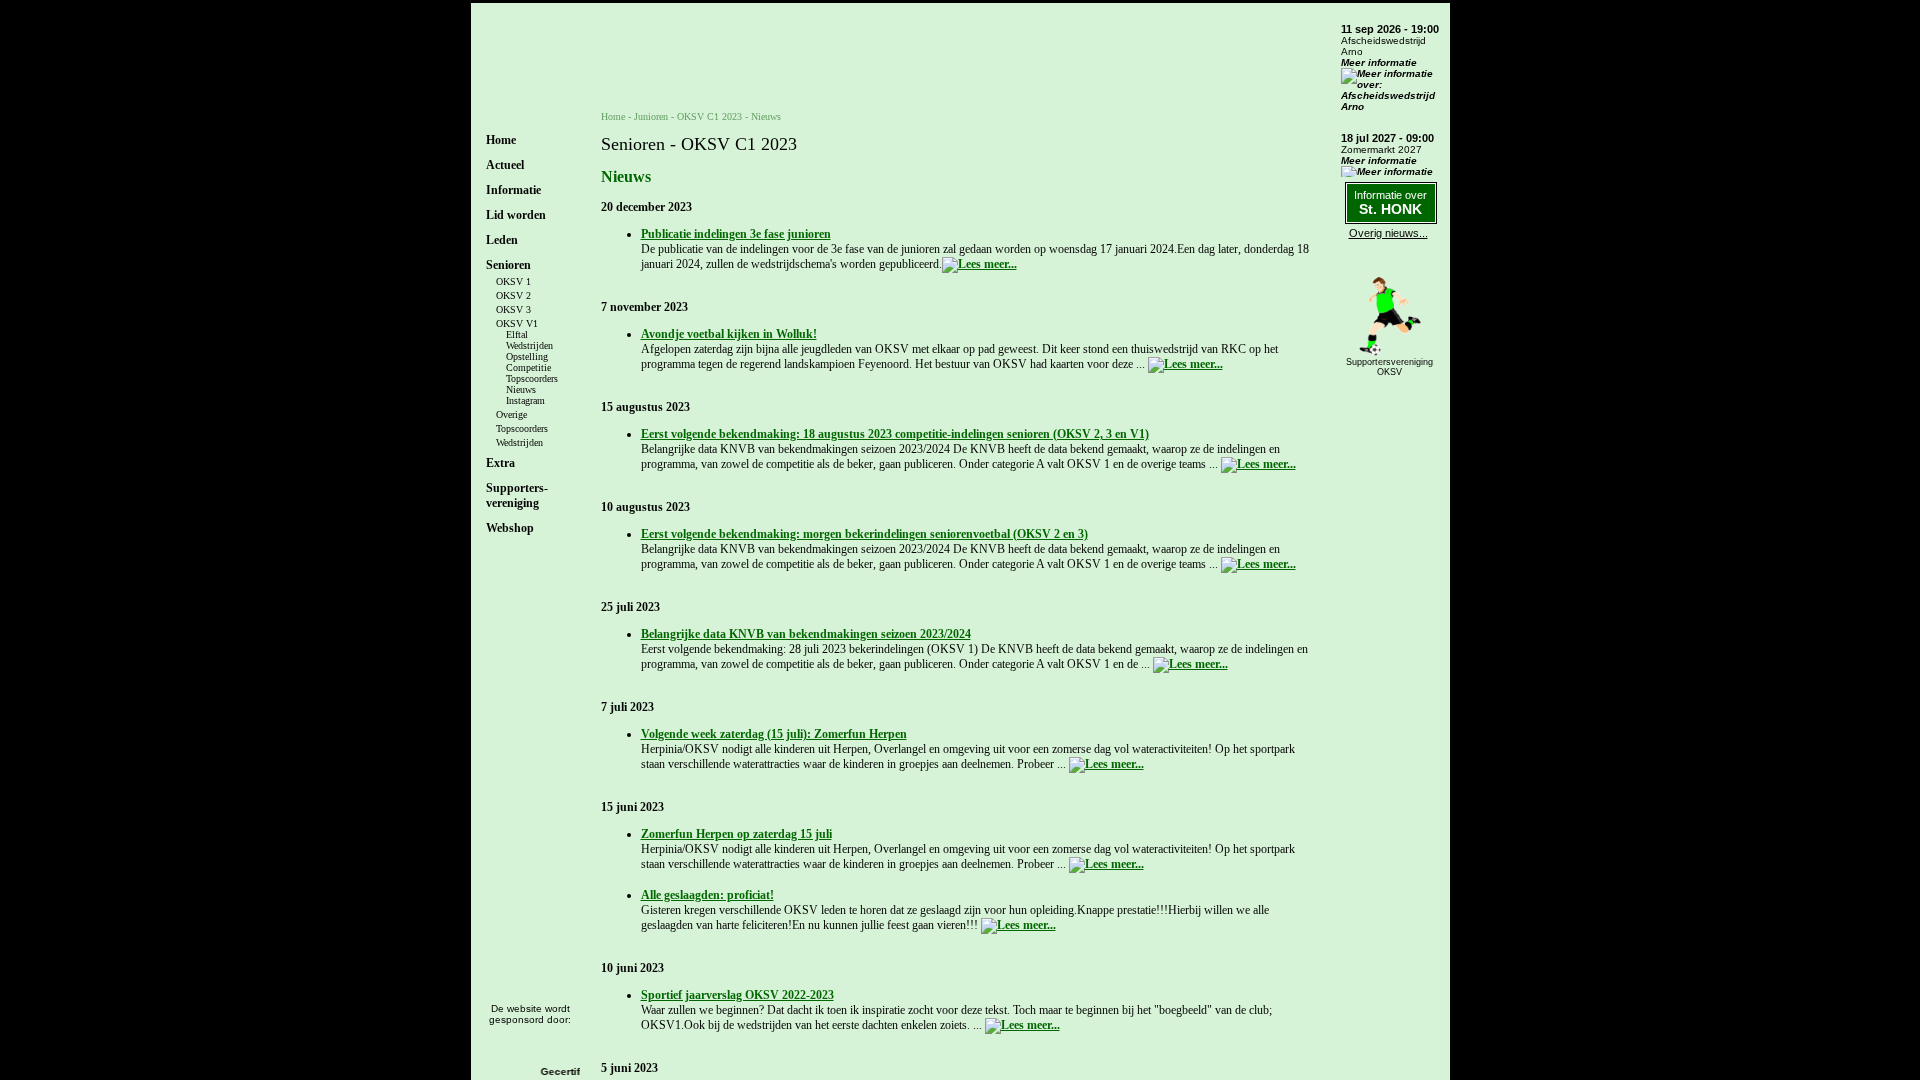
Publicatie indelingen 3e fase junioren (736, 234)
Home (501, 140)
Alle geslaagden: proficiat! (707, 895)
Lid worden (516, 215)
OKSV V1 (517, 323)
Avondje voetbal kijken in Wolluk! (729, 334)
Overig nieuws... (1388, 233)
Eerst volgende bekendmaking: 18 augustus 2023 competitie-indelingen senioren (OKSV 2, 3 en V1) (895, 434)
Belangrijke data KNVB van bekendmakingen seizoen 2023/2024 (806, 634)
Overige (511, 414)
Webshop (510, 528)
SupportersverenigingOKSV (1389, 367)
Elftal (517, 334)
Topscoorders (532, 378)
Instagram (525, 400)
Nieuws (521, 389)
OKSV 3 (513, 309)
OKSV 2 (513, 295)
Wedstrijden (529, 345)
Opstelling (527, 356)
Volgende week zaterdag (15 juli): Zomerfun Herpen (774, 734)
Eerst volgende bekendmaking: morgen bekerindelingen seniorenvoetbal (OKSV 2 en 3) (864, 534)
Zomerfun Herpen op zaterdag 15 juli (736, 834)
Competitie (528, 367)
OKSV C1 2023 (709, 116)
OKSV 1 (513, 281)
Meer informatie (1379, 62)
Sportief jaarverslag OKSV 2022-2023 (737, 995)
